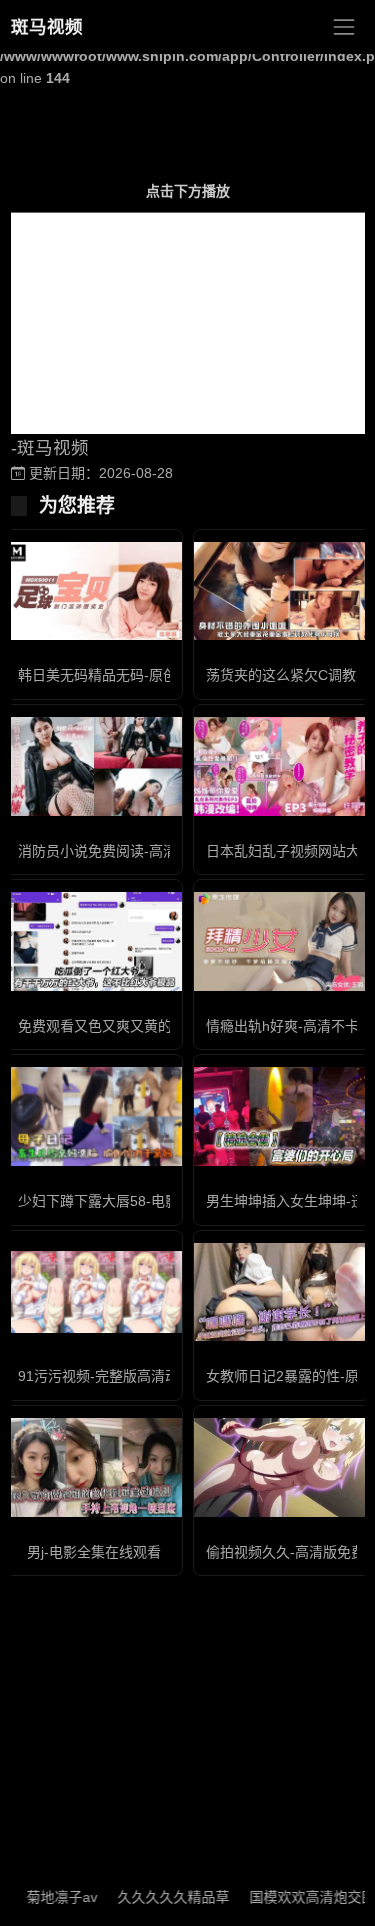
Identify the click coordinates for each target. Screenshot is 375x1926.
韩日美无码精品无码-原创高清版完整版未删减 (160, 675)
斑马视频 (47, 27)
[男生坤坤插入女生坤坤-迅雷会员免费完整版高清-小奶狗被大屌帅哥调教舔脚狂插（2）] (282, 1116)
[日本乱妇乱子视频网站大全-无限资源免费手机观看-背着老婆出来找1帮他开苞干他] (282, 766)
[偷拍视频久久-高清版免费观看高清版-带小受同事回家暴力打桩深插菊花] (282, 1467)
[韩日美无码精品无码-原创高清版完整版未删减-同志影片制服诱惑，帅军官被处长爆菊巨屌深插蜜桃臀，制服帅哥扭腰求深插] (94, 591)
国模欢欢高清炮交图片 (305, 1897)
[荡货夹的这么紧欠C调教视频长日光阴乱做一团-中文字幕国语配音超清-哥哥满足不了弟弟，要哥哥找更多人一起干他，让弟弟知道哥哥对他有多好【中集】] (282, 591)
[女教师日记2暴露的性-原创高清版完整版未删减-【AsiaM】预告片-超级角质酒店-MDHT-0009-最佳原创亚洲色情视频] (282, 1292)
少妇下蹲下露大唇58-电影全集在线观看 (140, 1201)
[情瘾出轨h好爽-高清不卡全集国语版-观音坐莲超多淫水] (282, 941)
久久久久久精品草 (159, 1897)
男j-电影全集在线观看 (94, 1552)
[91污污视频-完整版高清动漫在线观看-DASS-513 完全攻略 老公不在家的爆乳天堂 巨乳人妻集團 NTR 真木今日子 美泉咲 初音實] (94, 1291)
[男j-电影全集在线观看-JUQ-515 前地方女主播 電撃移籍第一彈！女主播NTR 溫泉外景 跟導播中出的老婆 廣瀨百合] (94, 1467)
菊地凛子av (47, 1897)
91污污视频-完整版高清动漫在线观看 (133, 1376)
